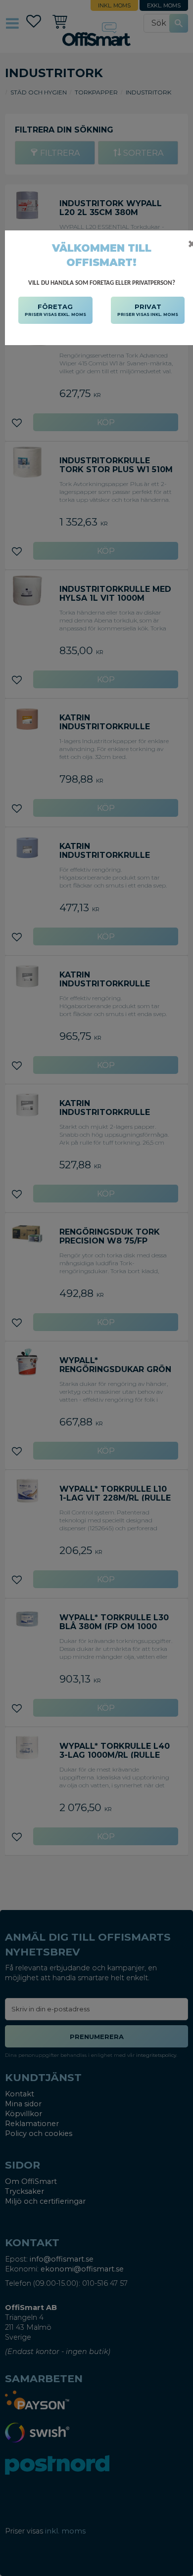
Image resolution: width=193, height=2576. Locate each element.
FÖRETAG (55, 310)
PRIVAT (148, 310)
